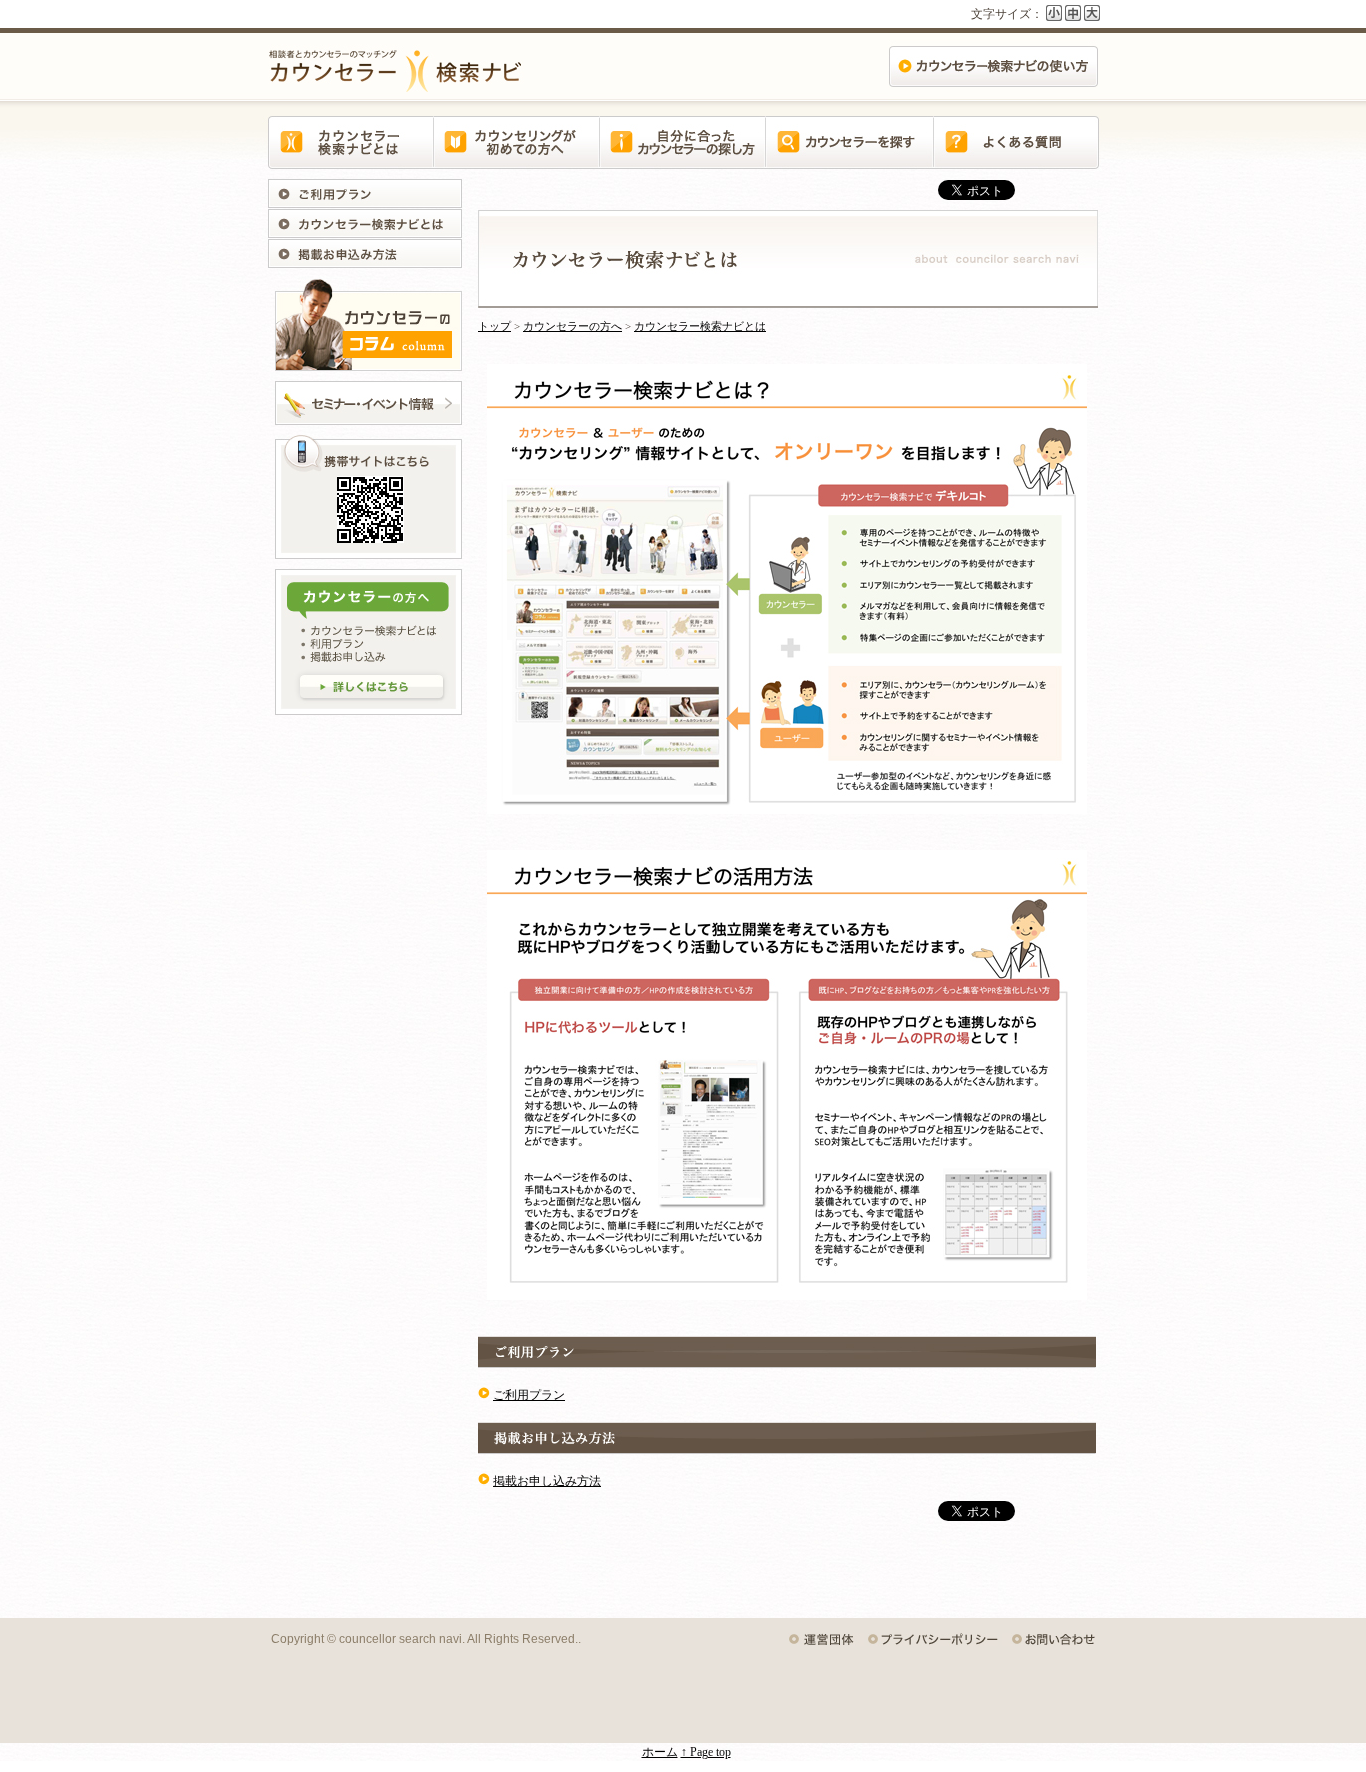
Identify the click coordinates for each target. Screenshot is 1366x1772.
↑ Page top (706, 1752)
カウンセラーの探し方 (683, 154)
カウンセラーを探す (849, 154)
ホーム (660, 1752)
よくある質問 (1015, 154)
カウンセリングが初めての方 (517, 154)
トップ (494, 326)
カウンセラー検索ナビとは (351, 154)
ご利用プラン (368, 194)
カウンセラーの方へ (572, 326)
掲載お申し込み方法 (368, 254)
